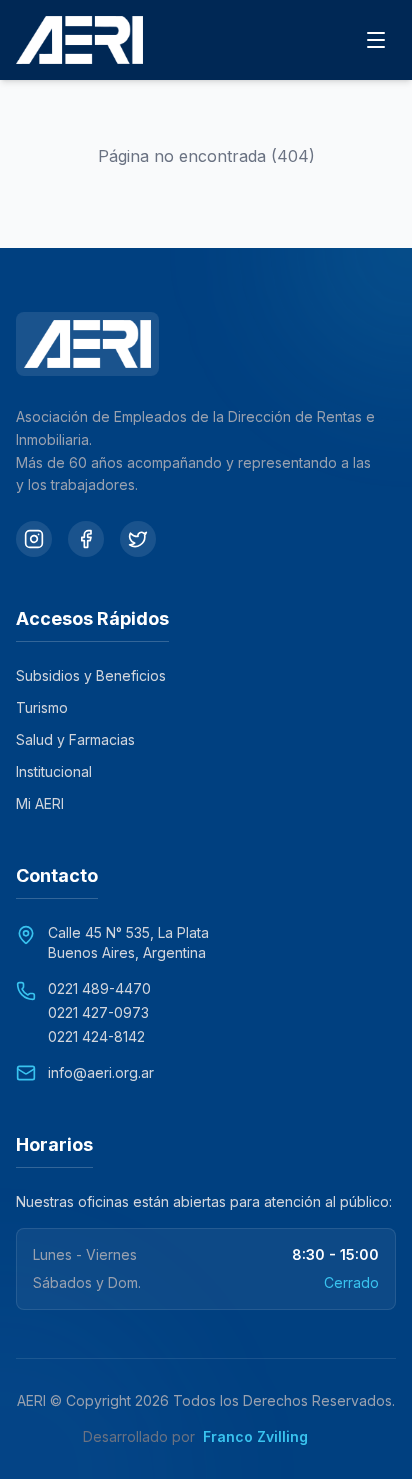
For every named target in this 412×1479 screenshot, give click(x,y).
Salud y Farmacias (75, 739)
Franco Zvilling (266, 1436)
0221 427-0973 (98, 1012)
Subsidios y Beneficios (91, 675)
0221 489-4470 (99, 988)
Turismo (42, 707)
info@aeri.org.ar (101, 1072)
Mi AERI (40, 803)
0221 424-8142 (96, 1036)
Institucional (54, 771)
